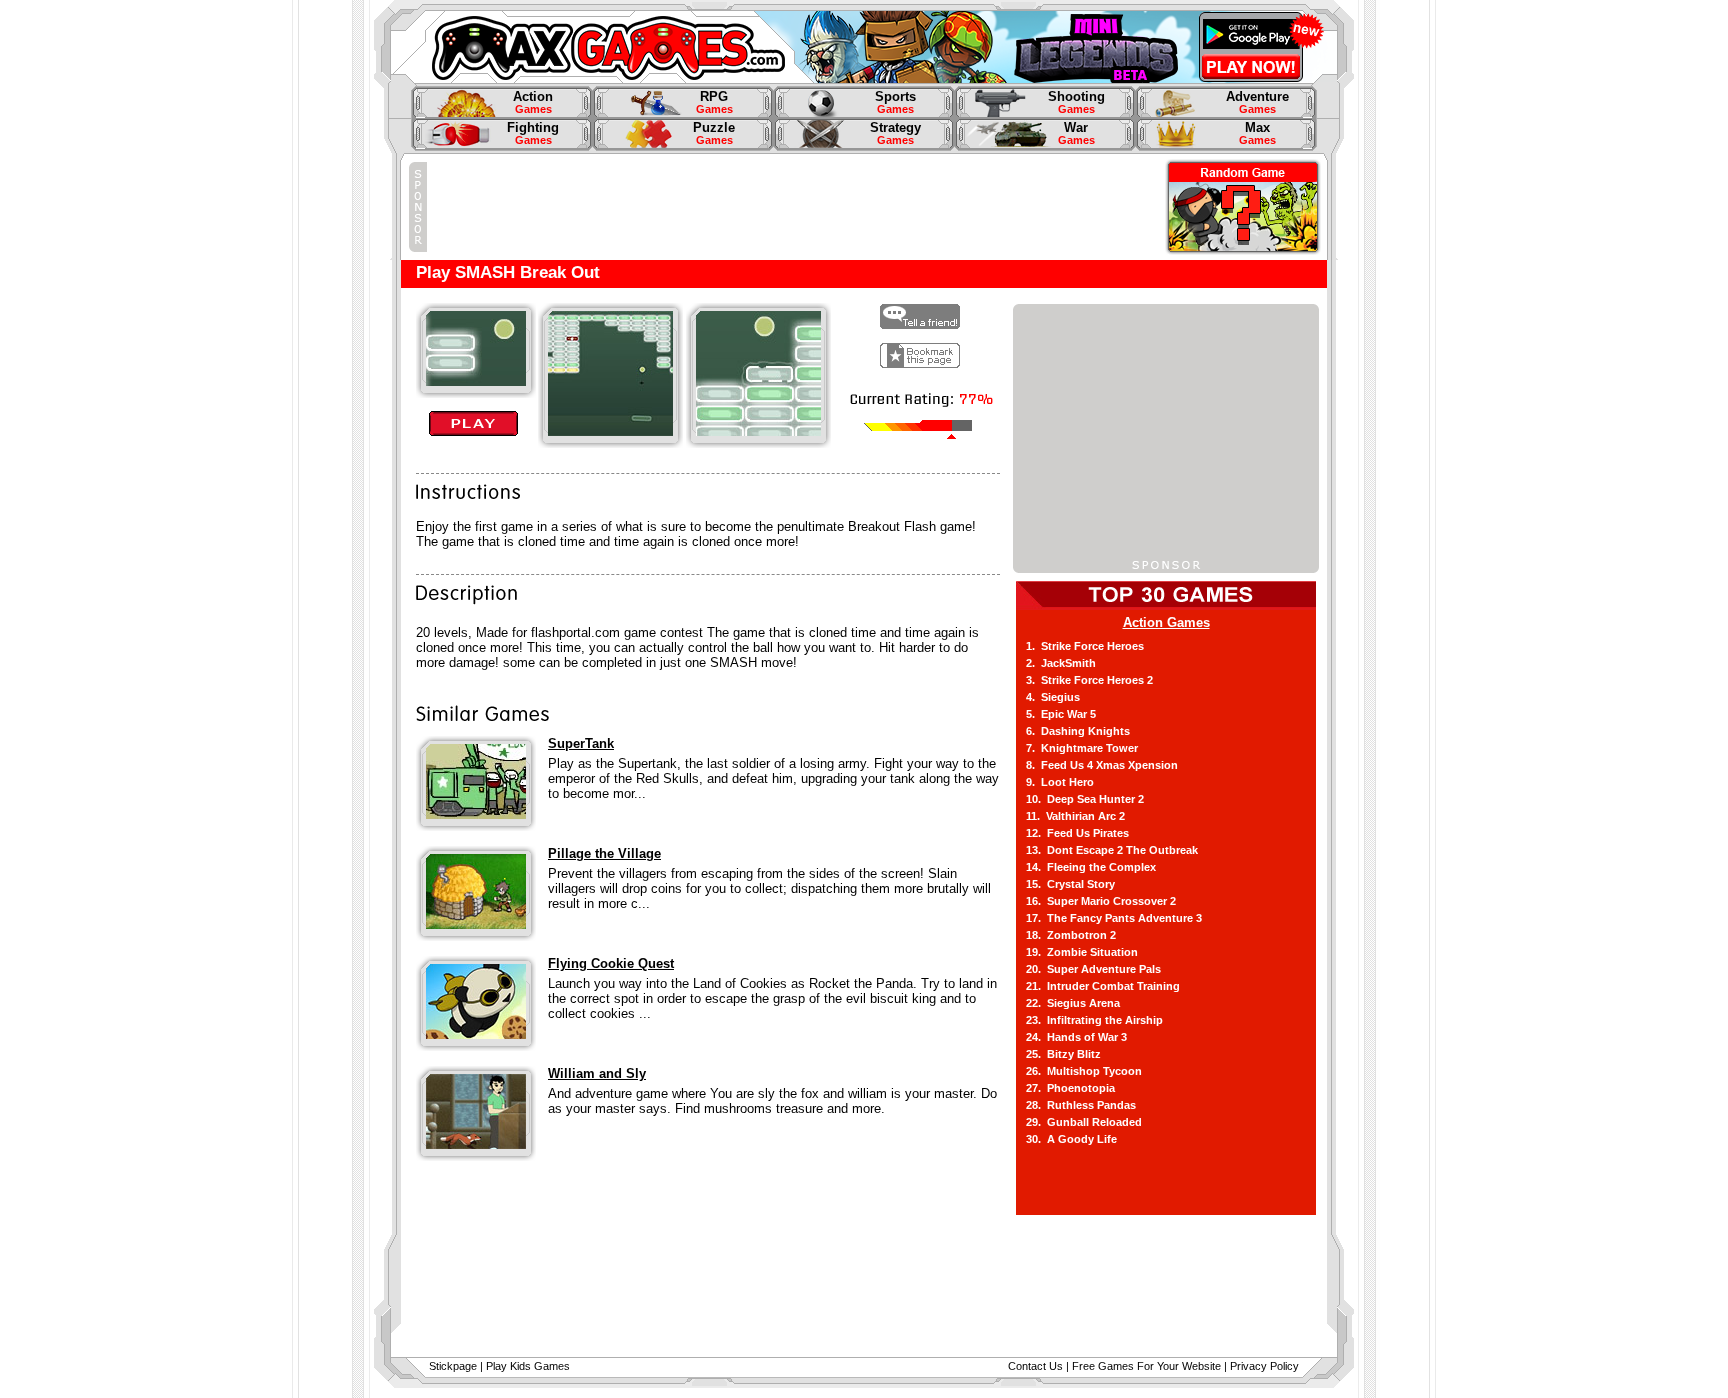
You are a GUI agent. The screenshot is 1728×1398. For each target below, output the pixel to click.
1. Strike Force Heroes (1085, 646)
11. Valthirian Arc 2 (1075, 816)
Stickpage (453, 1366)
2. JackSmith (1061, 663)
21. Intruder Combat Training (1103, 986)
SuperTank (581, 743)
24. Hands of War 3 (1076, 1037)
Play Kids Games (528, 1366)
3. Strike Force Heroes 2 (1089, 680)
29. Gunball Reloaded (1084, 1122)
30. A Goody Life (1071, 1139)
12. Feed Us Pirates (1077, 833)
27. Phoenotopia (1070, 1088)
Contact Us (1035, 1366)
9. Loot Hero (1060, 782)
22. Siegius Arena (1073, 1003)
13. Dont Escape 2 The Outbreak (1112, 850)
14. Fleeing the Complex (1091, 867)
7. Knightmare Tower (1082, 748)
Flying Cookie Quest (611, 963)
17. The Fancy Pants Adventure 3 (1114, 918)
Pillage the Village (604, 853)
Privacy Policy (1264, 1366)
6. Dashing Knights (1078, 731)
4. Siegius (1053, 697)
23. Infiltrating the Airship (1094, 1020)
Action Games (1166, 622)
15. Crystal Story (1070, 884)
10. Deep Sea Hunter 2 (1085, 799)
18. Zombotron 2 (1071, 935)
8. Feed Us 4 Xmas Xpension (1102, 765)
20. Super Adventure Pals (1093, 969)
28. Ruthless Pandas (1081, 1105)
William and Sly (597, 1073)
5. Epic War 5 (1061, 714)
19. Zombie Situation (1082, 952)
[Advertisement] (791, 207)
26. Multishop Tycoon (1084, 1071)
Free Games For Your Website (1146, 1366)
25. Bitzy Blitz (1063, 1054)
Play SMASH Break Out (508, 272)
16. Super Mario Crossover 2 (1101, 901)
